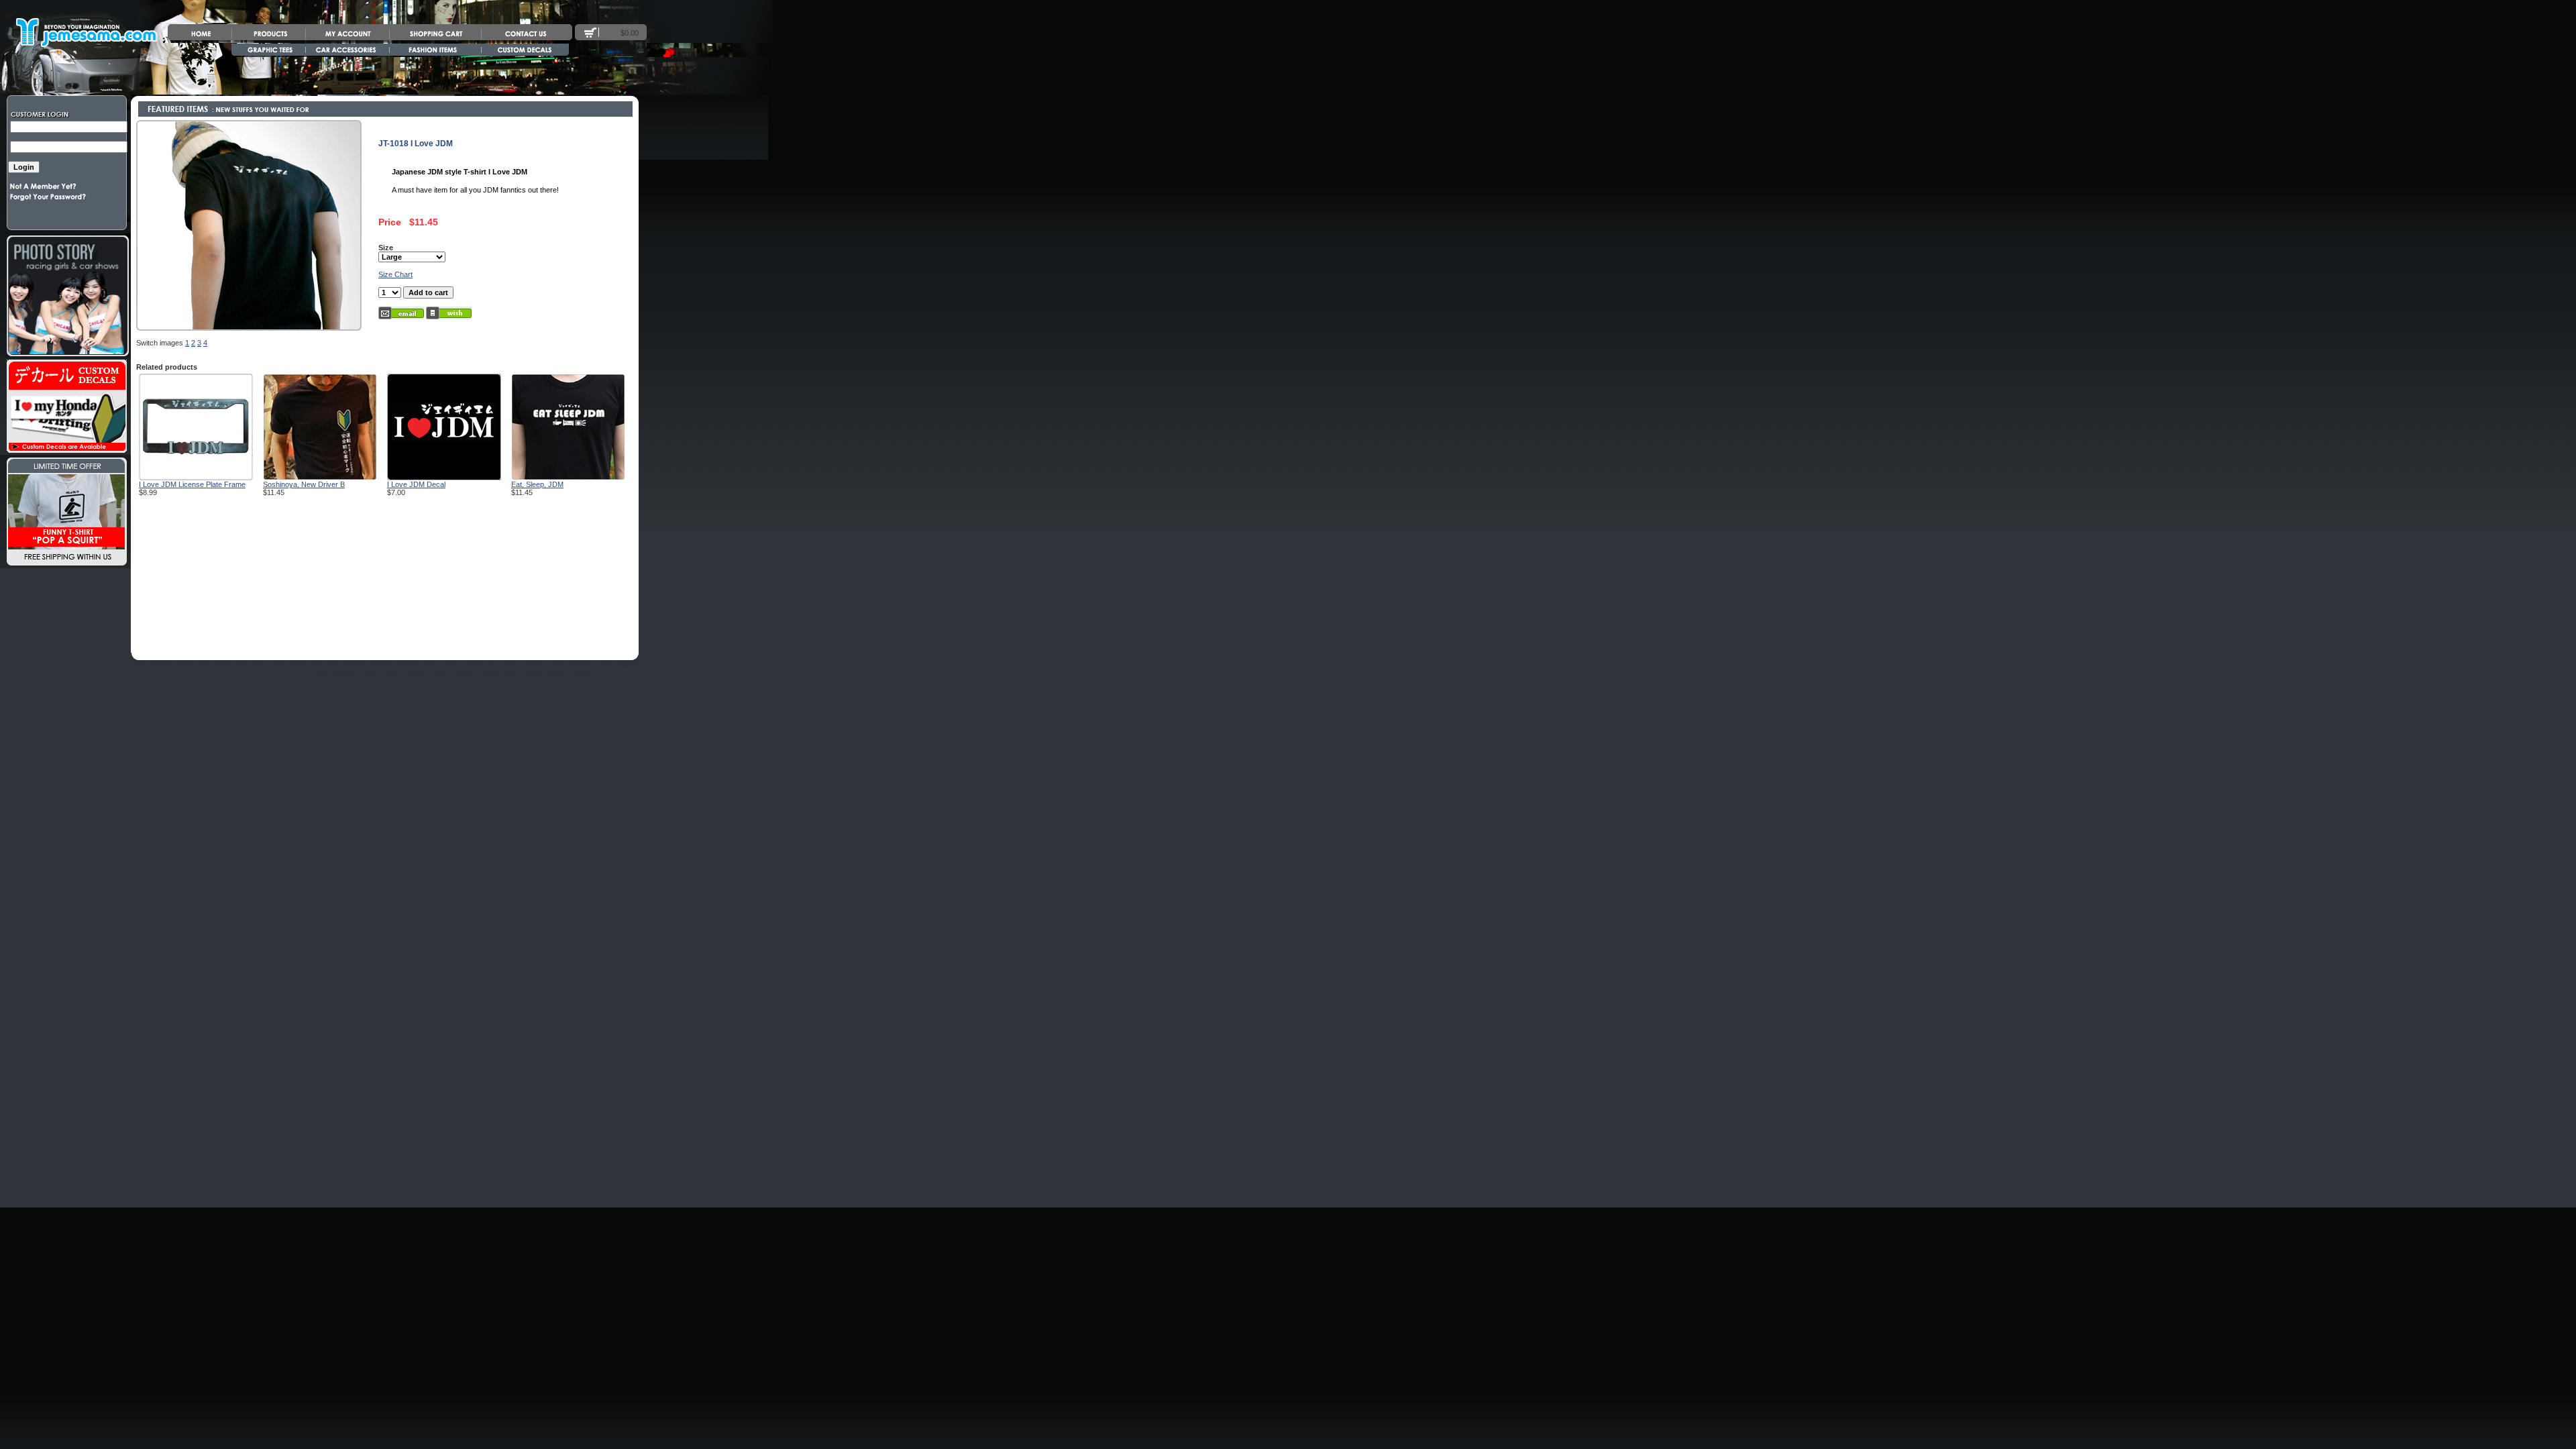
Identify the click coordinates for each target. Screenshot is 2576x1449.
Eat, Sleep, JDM (537, 484)
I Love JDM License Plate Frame (192, 484)
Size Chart (395, 274)
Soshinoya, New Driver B (304, 484)
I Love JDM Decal (416, 484)
